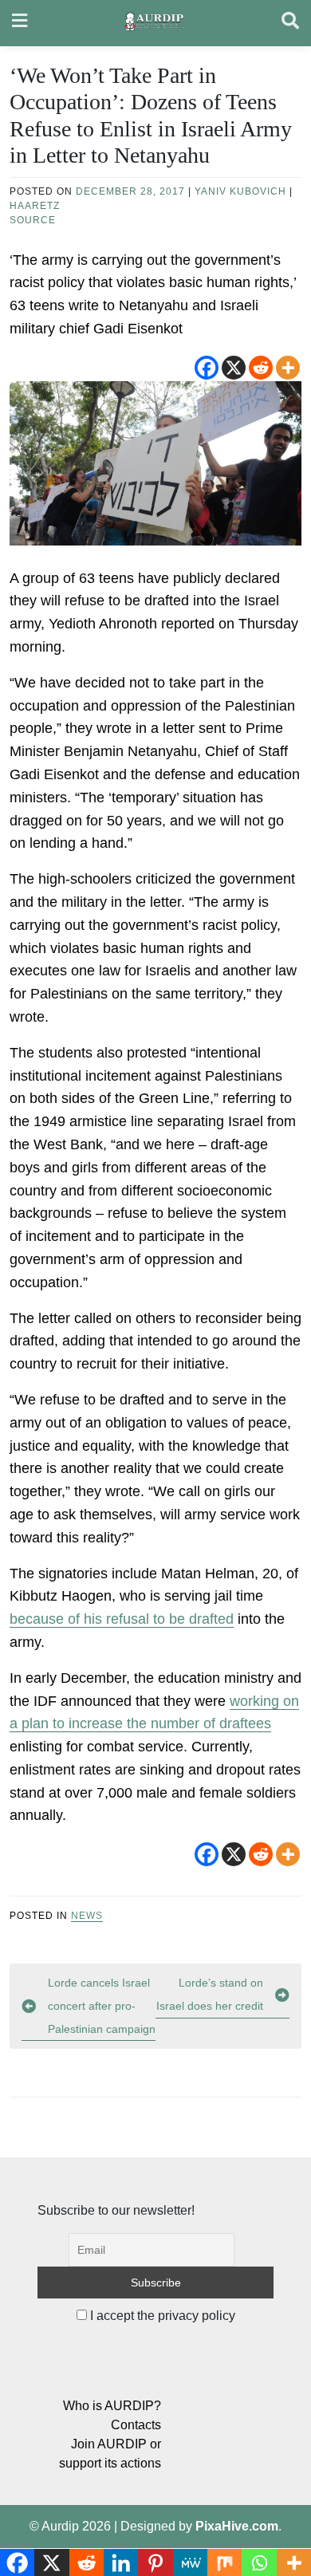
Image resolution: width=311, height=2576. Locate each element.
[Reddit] (261, 368)
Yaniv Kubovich (240, 191)
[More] (288, 368)
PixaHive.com (237, 2526)
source (33, 220)
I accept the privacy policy (161, 2316)
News (87, 1916)
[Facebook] (207, 368)
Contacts (136, 2425)
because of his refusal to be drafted (122, 1619)
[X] (234, 368)
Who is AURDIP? (112, 2406)
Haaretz (35, 206)
